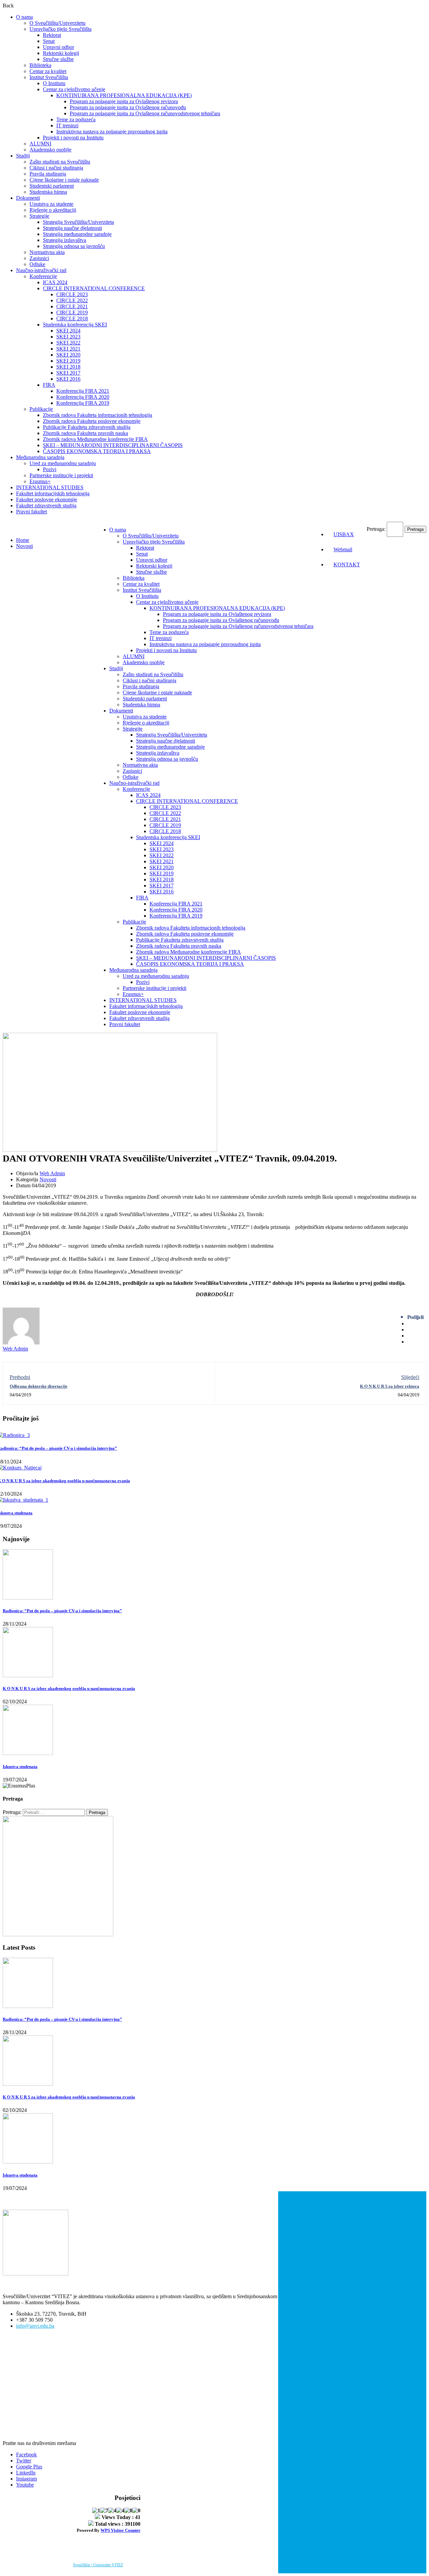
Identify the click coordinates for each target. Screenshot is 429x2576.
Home (23, 540)
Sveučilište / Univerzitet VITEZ (98, 2565)
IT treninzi (67, 125)
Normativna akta (47, 252)
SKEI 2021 (68, 349)
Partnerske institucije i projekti (61, 475)
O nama (24, 17)
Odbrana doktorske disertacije (39, 1386)
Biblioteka (40, 65)
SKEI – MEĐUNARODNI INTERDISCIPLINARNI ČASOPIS (113, 445)
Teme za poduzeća (76, 119)
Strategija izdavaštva (65, 240)
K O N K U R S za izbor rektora (390, 1386)
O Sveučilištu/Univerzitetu (57, 23)
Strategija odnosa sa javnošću (74, 246)
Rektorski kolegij (61, 53)
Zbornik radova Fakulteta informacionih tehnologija (98, 415)
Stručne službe (58, 59)
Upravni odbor (58, 47)
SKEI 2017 (68, 373)
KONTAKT (347, 564)
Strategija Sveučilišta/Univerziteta (78, 222)
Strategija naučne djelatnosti (72, 228)
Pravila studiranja (48, 174)
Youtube (25, 2485)
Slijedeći (410, 1377)
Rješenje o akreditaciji (53, 210)
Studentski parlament (52, 186)
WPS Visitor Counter (120, 2530)
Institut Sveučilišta (49, 77)
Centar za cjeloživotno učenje (74, 89)
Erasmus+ (40, 481)
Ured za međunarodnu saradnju (63, 463)
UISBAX (344, 534)
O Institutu (54, 83)
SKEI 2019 (68, 361)
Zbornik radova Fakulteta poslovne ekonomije (92, 421)
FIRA (49, 385)
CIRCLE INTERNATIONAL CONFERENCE (94, 288)
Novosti (24, 546)
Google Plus (29, 2467)
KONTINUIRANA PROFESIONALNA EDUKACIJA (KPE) (124, 95)
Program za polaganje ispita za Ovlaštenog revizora (124, 101)
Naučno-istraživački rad (41, 270)
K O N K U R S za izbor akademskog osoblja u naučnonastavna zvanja (69, 1688)
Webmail (343, 549)
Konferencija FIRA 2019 (83, 403)
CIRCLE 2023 (72, 294)
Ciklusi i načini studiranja (56, 168)
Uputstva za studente (51, 204)
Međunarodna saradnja (40, 457)
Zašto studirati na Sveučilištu (60, 162)
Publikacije (41, 409)
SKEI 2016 (68, 379)
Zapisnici (39, 258)
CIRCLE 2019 (72, 312)
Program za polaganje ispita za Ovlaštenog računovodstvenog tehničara (145, 113)
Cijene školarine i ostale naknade (64, 180)
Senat (49, 41)
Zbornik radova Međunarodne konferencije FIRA (95, 439)
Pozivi (50, 469)
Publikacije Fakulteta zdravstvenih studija (87, 427)
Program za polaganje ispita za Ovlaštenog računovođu (128, 107)
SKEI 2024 (68, 331)
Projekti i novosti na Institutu (73, 138)
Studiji (23, 156)
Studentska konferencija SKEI (75, 325)
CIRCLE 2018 (72, 319)
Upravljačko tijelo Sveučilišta (60, 29)
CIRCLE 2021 (72, 306)
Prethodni (20, 1377)
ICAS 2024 (55, 282)
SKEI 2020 (68, 355)
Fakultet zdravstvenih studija (46, 506)
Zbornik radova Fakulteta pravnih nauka (85, 433)
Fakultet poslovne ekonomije (47, 499)
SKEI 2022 (68, 343)
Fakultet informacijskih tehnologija (53, 493)
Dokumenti (28, 198)
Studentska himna (48, 192)
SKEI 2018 (68, 367)
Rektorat (52, 35)
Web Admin (52, 1173)
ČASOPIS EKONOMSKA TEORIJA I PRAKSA (97, 451)
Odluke (37, 264)
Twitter (24, 2461)
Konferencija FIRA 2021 (83, 391)
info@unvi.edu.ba (35, 2326)
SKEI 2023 (68, 337)
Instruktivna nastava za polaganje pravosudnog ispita (112, 132)
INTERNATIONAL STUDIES (50, 487)
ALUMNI (40, 144)
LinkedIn (26, 2473)
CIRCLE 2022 (72, 300)
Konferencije (43, 276)
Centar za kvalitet (48, 71)
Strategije (39, 216)
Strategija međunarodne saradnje (77, 234)
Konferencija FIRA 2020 (83, 397)
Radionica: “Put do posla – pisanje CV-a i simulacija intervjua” (62, 1611)
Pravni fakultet (32, 512)
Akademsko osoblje (50, 150)
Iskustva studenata (20, 1767)
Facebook (26, 2455)
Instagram (26, 2479)
